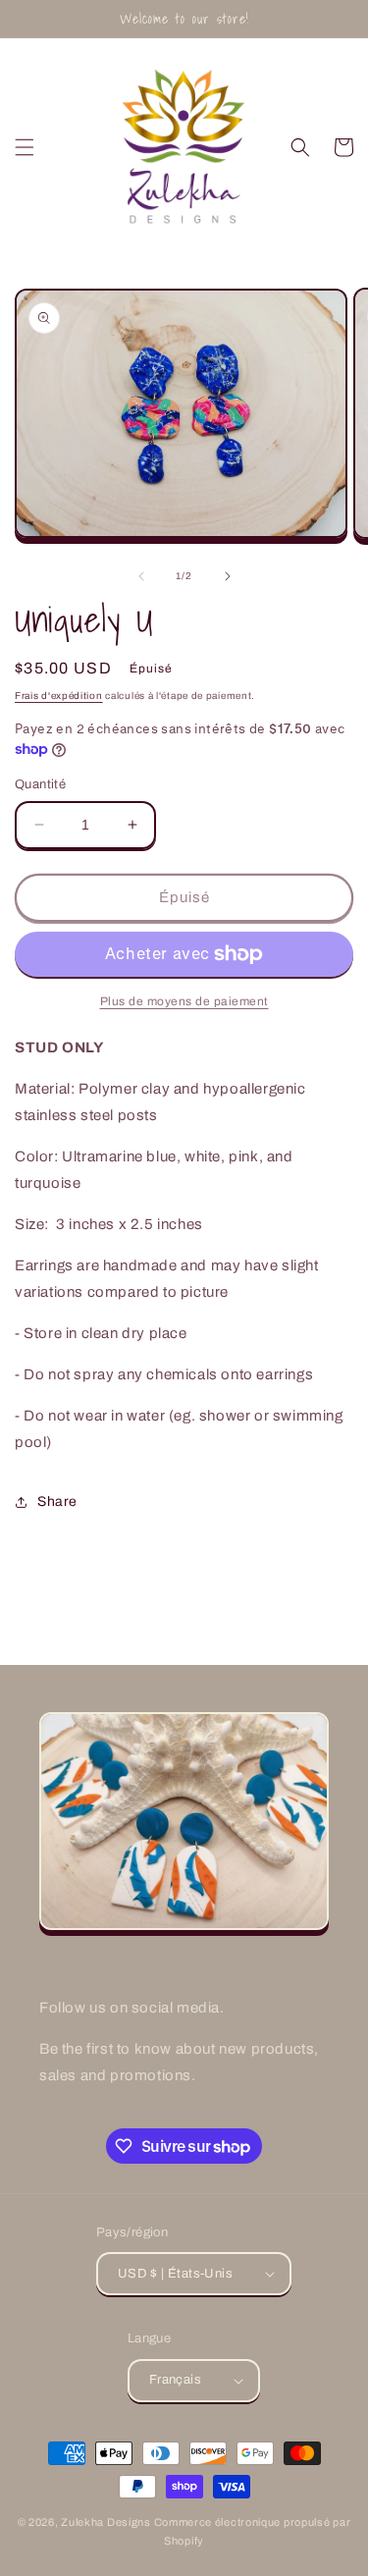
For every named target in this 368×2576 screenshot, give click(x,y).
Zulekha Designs (106, 2522)
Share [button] (57, 1502)
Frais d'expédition (59, 696)
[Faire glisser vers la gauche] (141, 576)
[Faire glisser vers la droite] (228, 576)
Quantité (40, 784)
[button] (25, 147)
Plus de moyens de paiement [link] (184, 1001)
